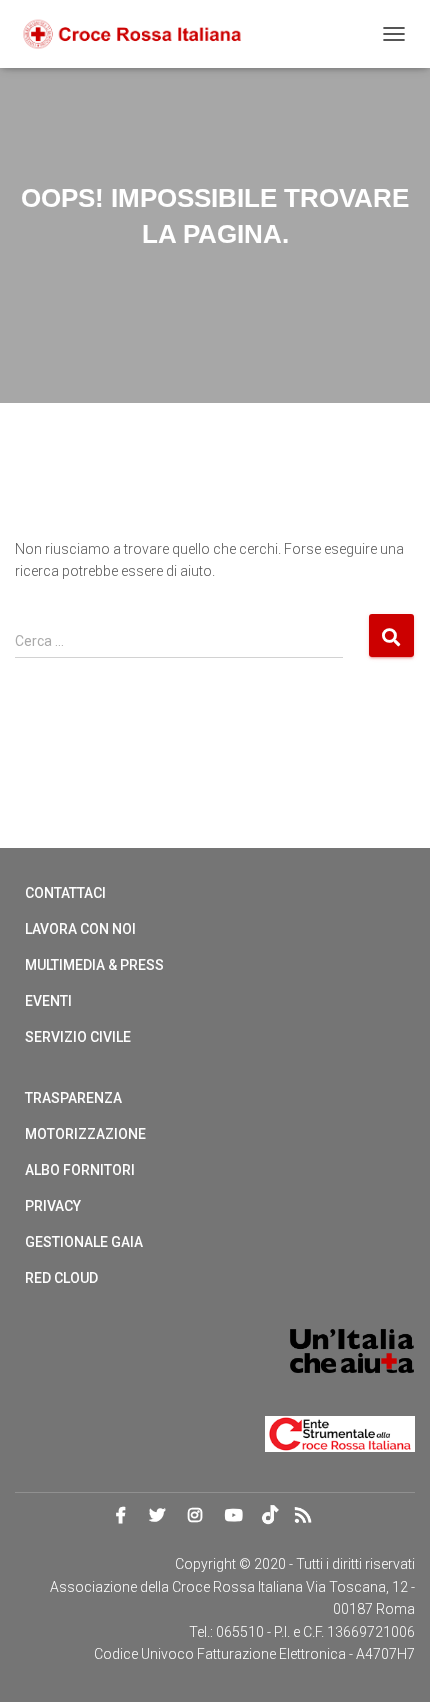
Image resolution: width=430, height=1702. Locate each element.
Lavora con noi (80, 929)
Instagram (195, 1516)
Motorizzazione (85, 1134)
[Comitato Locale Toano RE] (140, 34)
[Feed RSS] (308, 1517)
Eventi (48, 1001)
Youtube (234, 1516)
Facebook (121, 1516)
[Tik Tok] (272, 1517)
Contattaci (65, 893)
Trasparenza (73, 1098)
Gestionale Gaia (84, 1242)
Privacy (53, 1206)
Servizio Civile (78, 1037)
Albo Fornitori (80, 1170)
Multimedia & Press (94, 965)
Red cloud (61, 1278)
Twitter (157, 1516)
